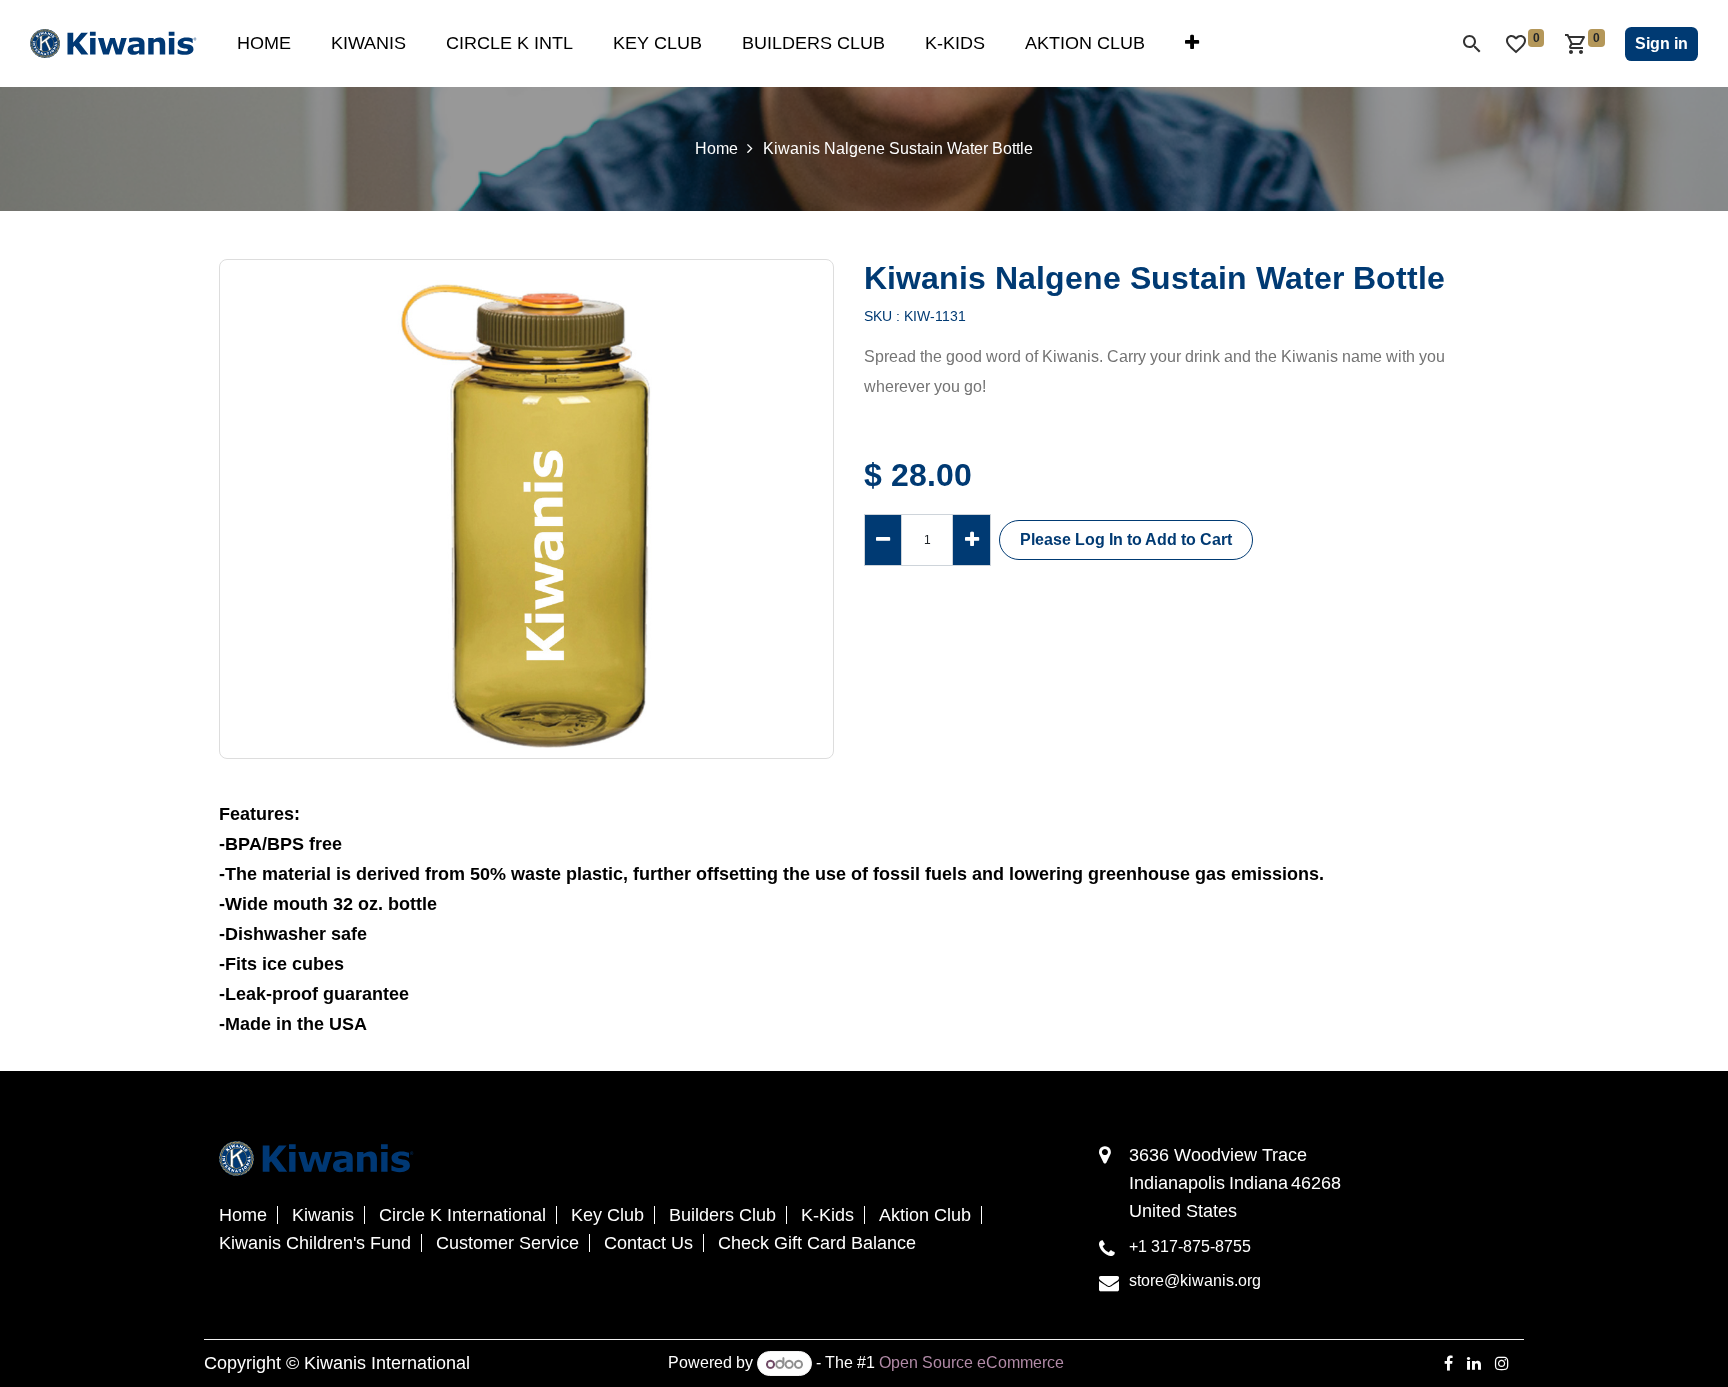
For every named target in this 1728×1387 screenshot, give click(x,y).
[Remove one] (883, 539)
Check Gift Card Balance (817, 1243)
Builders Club (722, 1215)
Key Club (607, 1215)
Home (716, 148)
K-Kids (827, 1215)
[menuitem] (264, 43)
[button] (1126, 540)
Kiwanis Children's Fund (315, 1243)
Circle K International (462, 1215)
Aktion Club (925, 1215)
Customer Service (507, 1243)
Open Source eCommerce (971, 1363)
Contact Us (648, 1243)
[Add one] (971, 539)
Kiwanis (323, 1215)
